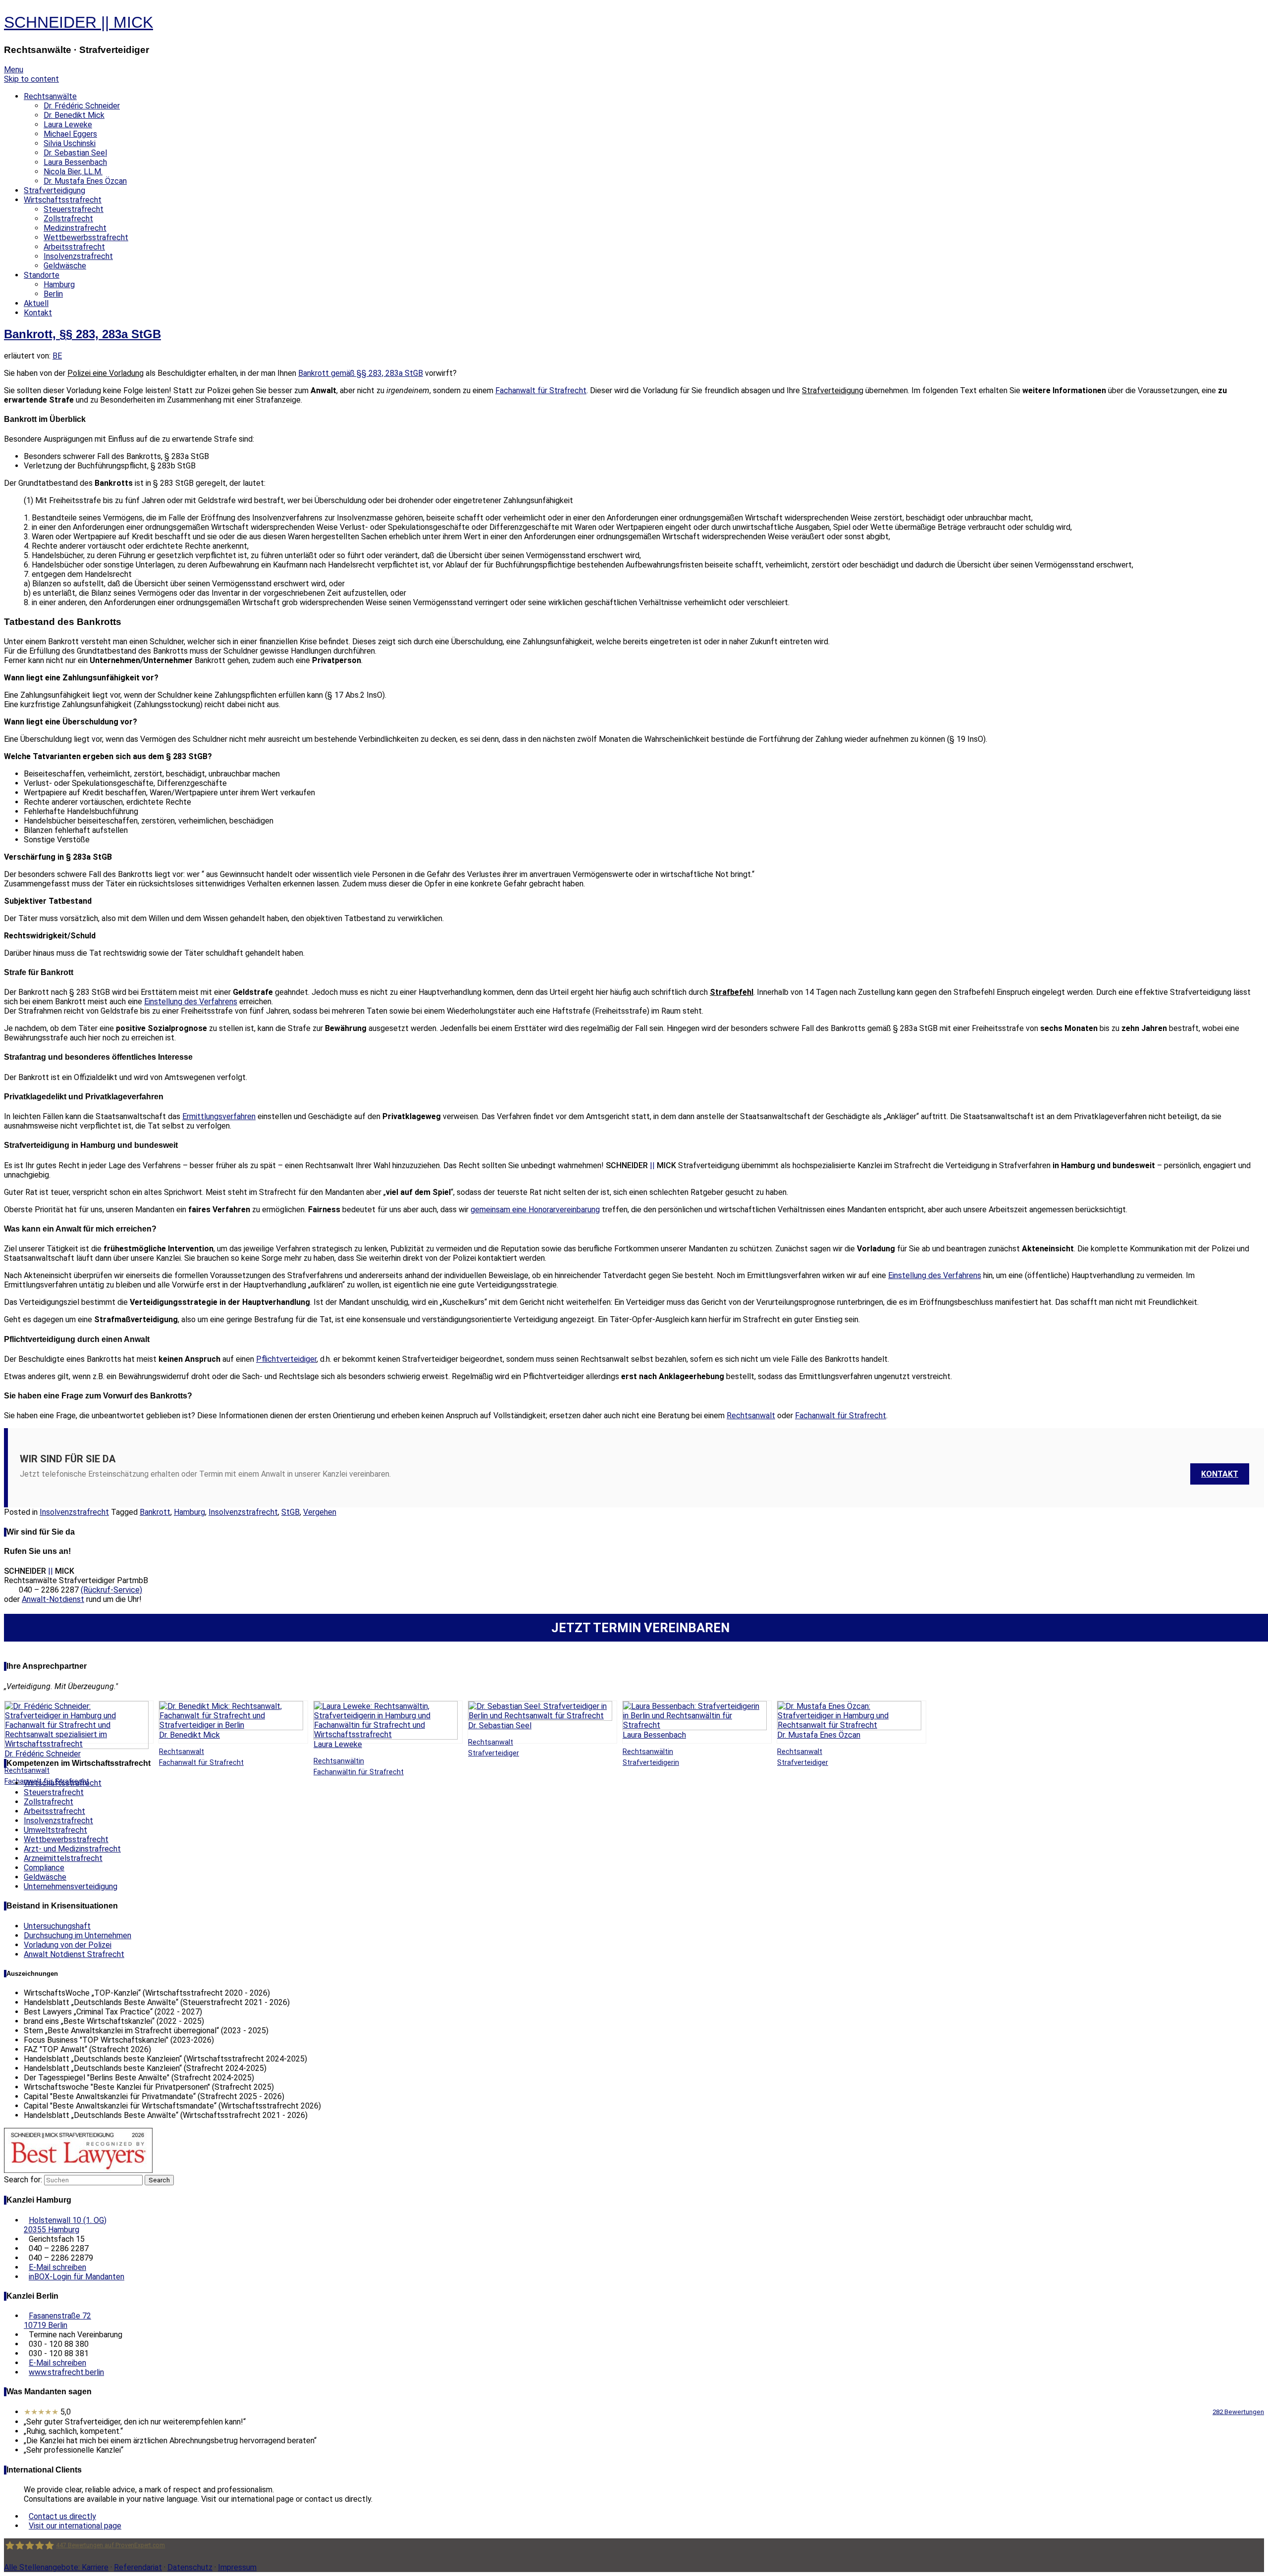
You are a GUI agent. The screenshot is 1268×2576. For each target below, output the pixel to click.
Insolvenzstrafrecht (78, 256)
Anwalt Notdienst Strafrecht (74, 1954)
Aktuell (36, 303)
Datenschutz (190, 2567)
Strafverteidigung (54, 190)
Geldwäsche (65, 266)
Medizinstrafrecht (75, 228)
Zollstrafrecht (68, 219)
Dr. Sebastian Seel (75, 153)
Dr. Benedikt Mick (74, 115)
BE (57, 356)
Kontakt (38, 313)
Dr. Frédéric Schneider (82, 106)
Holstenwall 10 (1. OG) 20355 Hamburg (65, 2225)
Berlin (53, 294)
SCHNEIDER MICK (79, 22)
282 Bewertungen (1238, 2412)
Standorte (42, 275)
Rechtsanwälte (50, 96)
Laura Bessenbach (75, 162)
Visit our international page (75, 2526)
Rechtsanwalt (751, 1416)
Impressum (237, 2567)
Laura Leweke (68, 125)
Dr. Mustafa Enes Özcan (85, 181)
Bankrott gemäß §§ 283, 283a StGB (361, 373)
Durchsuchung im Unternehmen (78, 1935)
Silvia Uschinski (70, 143)
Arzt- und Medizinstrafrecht (72, 1849)
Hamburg (59, 284)
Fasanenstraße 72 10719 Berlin (57, 2320)
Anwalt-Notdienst (53, 1599)
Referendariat (138, 2567)
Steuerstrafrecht (74, 209)
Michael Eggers (70, 134)
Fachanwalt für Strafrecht (541, 390)
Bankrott (155, 1512)
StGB (291, 1512)
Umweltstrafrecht (55, 1830)
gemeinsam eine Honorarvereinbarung (535, 1210)
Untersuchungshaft (57, 1926)
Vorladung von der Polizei (68, 1945)
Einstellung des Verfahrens (191, 1002)
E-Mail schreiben (57, 2267)
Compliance (44, 1868)
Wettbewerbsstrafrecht (86, 237)
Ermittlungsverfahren (219, 1116)
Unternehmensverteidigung (71, 1886)
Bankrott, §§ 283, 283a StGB (82, 334)
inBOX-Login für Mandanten (77, 2277)
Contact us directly (62, 2516)
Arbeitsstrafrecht (74, 247)
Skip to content (31, 79)
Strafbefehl (732, 992)
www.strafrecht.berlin (66, 2372)
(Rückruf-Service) (111, 1590)
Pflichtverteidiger (286, 1359)
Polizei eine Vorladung (106, 373)
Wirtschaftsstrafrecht (63, 200)
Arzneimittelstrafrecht (63, 1858)
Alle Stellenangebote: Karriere (56, 2567)
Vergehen (320, 1512)
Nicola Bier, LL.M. (73, 172)
